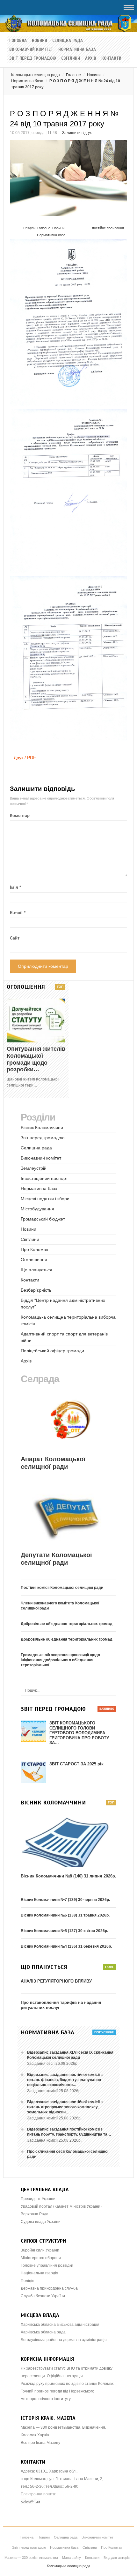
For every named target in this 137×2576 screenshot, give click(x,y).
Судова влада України (41, 2222)
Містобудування (37, 1209)
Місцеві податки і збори (45, 1199)
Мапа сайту (72, 2558)
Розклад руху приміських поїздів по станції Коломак (67, 2384)
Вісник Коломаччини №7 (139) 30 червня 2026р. (65, 1900)
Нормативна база (77, 50)
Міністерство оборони (41, 2258)
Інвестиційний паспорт (44, 1178)
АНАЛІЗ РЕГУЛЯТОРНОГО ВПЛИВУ (56, 1981)
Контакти (111, 58)
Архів (91, 58)
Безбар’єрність (36, 1290)
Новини (40, 41)
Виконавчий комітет (31, 50)
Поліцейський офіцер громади (52, 1351)
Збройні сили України (40, 2250)
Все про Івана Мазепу (40, 2443)
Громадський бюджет (43, 1219)
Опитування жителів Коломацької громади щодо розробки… (36, 1059)
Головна (18, 41)
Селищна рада (68, 41)
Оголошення (34, 1260)
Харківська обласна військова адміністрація (60, 2325)
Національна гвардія (40, 2273)
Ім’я (15, 887)
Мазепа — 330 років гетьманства (31, 2558)
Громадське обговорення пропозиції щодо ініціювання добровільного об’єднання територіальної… (60, 1660)
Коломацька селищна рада (36, 75)
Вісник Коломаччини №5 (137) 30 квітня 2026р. (64, 1931)
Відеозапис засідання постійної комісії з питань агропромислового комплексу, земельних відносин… (65, 2107)
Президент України (38, 2199)
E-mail (18, 913)
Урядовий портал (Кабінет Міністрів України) (61, 2206)
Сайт (15, 938)
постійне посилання (108, 228)
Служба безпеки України (43, 2296)
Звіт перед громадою (33, 58)
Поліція (28, 2281)
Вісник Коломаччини (42, 1127)
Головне (73, 75)
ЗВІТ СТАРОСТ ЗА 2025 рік (76, 1764)
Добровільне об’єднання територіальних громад (67, 1624)
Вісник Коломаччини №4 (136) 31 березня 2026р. (66, 1946)
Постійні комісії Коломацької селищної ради (62, 1588)
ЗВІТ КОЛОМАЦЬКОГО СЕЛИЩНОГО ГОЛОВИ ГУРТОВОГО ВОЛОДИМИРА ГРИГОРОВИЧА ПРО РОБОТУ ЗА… (79, 1733)
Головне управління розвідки (47, 2265)
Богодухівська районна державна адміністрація (64, 2340)
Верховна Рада (35, 2214)
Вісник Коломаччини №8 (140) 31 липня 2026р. (68, 1876)
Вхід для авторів (117, 2558)
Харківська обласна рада (43, 2332)
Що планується (36, 1270)
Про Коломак (34, 1249)
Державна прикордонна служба (49, 2288)
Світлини (71, 58)
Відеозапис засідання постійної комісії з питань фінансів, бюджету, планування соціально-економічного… (65, 2080)
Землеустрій (34, 1168)
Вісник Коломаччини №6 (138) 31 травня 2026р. (65, 1915)
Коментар (20, 816)
